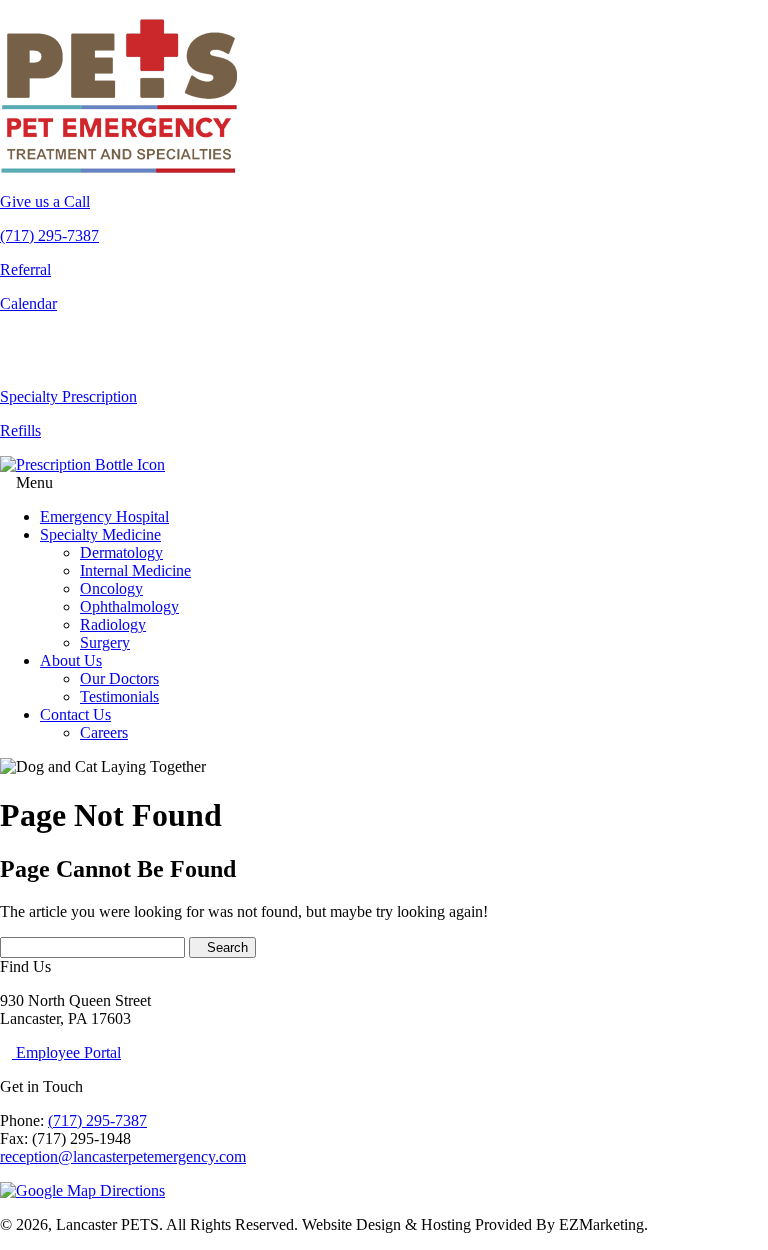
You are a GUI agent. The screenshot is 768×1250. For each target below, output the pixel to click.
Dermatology (121, 552)
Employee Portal (66, 1052)
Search (227, 947)
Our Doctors (119, 678)
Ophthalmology (129, 606)
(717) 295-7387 (97, 1120)
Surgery (105, 642)
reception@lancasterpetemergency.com (123, 1156)
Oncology (111, 588)
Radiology (113, 624)
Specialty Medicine (100, 534)
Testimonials (119, 696)
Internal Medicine (135, 570)
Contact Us (75, 714)
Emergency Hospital (104, 516)
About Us (71, 660)
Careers (104, 732)
